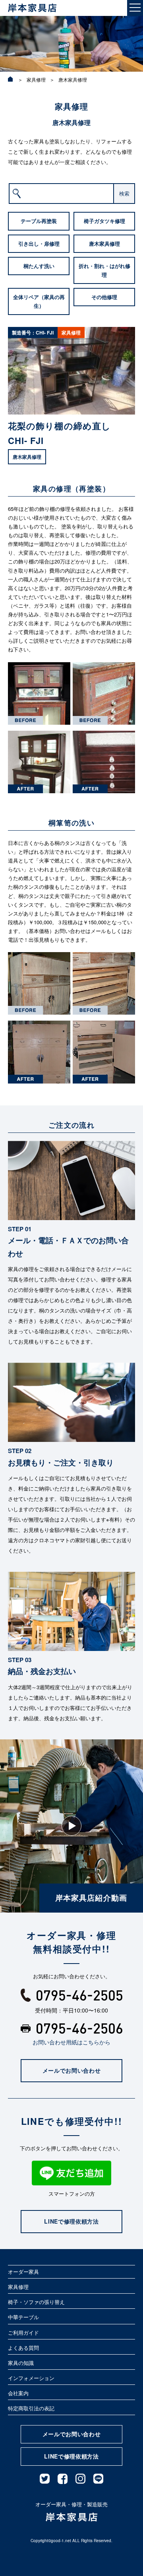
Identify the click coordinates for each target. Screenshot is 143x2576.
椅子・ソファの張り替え (36, 2302)
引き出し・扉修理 (39, 244)
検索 (124, 193)
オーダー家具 (23, 2272)
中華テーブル (23, 2317)
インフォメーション (31, 2378)
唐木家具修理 (104, 244)
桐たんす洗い (39, 266)
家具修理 (18, 2287)
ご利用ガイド (23, 2332)
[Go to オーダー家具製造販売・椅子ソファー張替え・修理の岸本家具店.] (11, 79)
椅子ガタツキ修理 (104, 221)
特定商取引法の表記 (31, 2408)
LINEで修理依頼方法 (71, 2221)
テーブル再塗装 (39, 221)
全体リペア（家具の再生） (39, 301)
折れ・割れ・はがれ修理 (104, 270)
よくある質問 (23, 2348)
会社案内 (18, 2393)
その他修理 (104, 297)
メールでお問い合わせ (72, 2070)
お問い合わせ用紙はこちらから (71, 2042)
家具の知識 (21, 2363)
